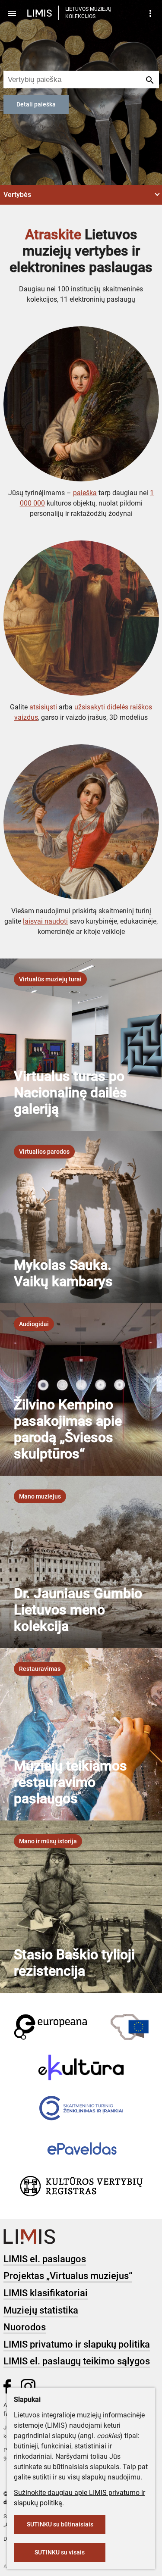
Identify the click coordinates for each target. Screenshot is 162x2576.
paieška (85, 493)
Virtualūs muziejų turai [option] (50, 979)
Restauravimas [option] (40, 1669)
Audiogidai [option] (34, 1324)
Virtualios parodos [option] (44, 1152)
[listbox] (50, 979)
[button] (81, 195)
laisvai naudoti (45, 921)
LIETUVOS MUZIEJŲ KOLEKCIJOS (88, 13)
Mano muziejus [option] (40, 1496)
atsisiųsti (43, 707)
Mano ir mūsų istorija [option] (48, 1841)
